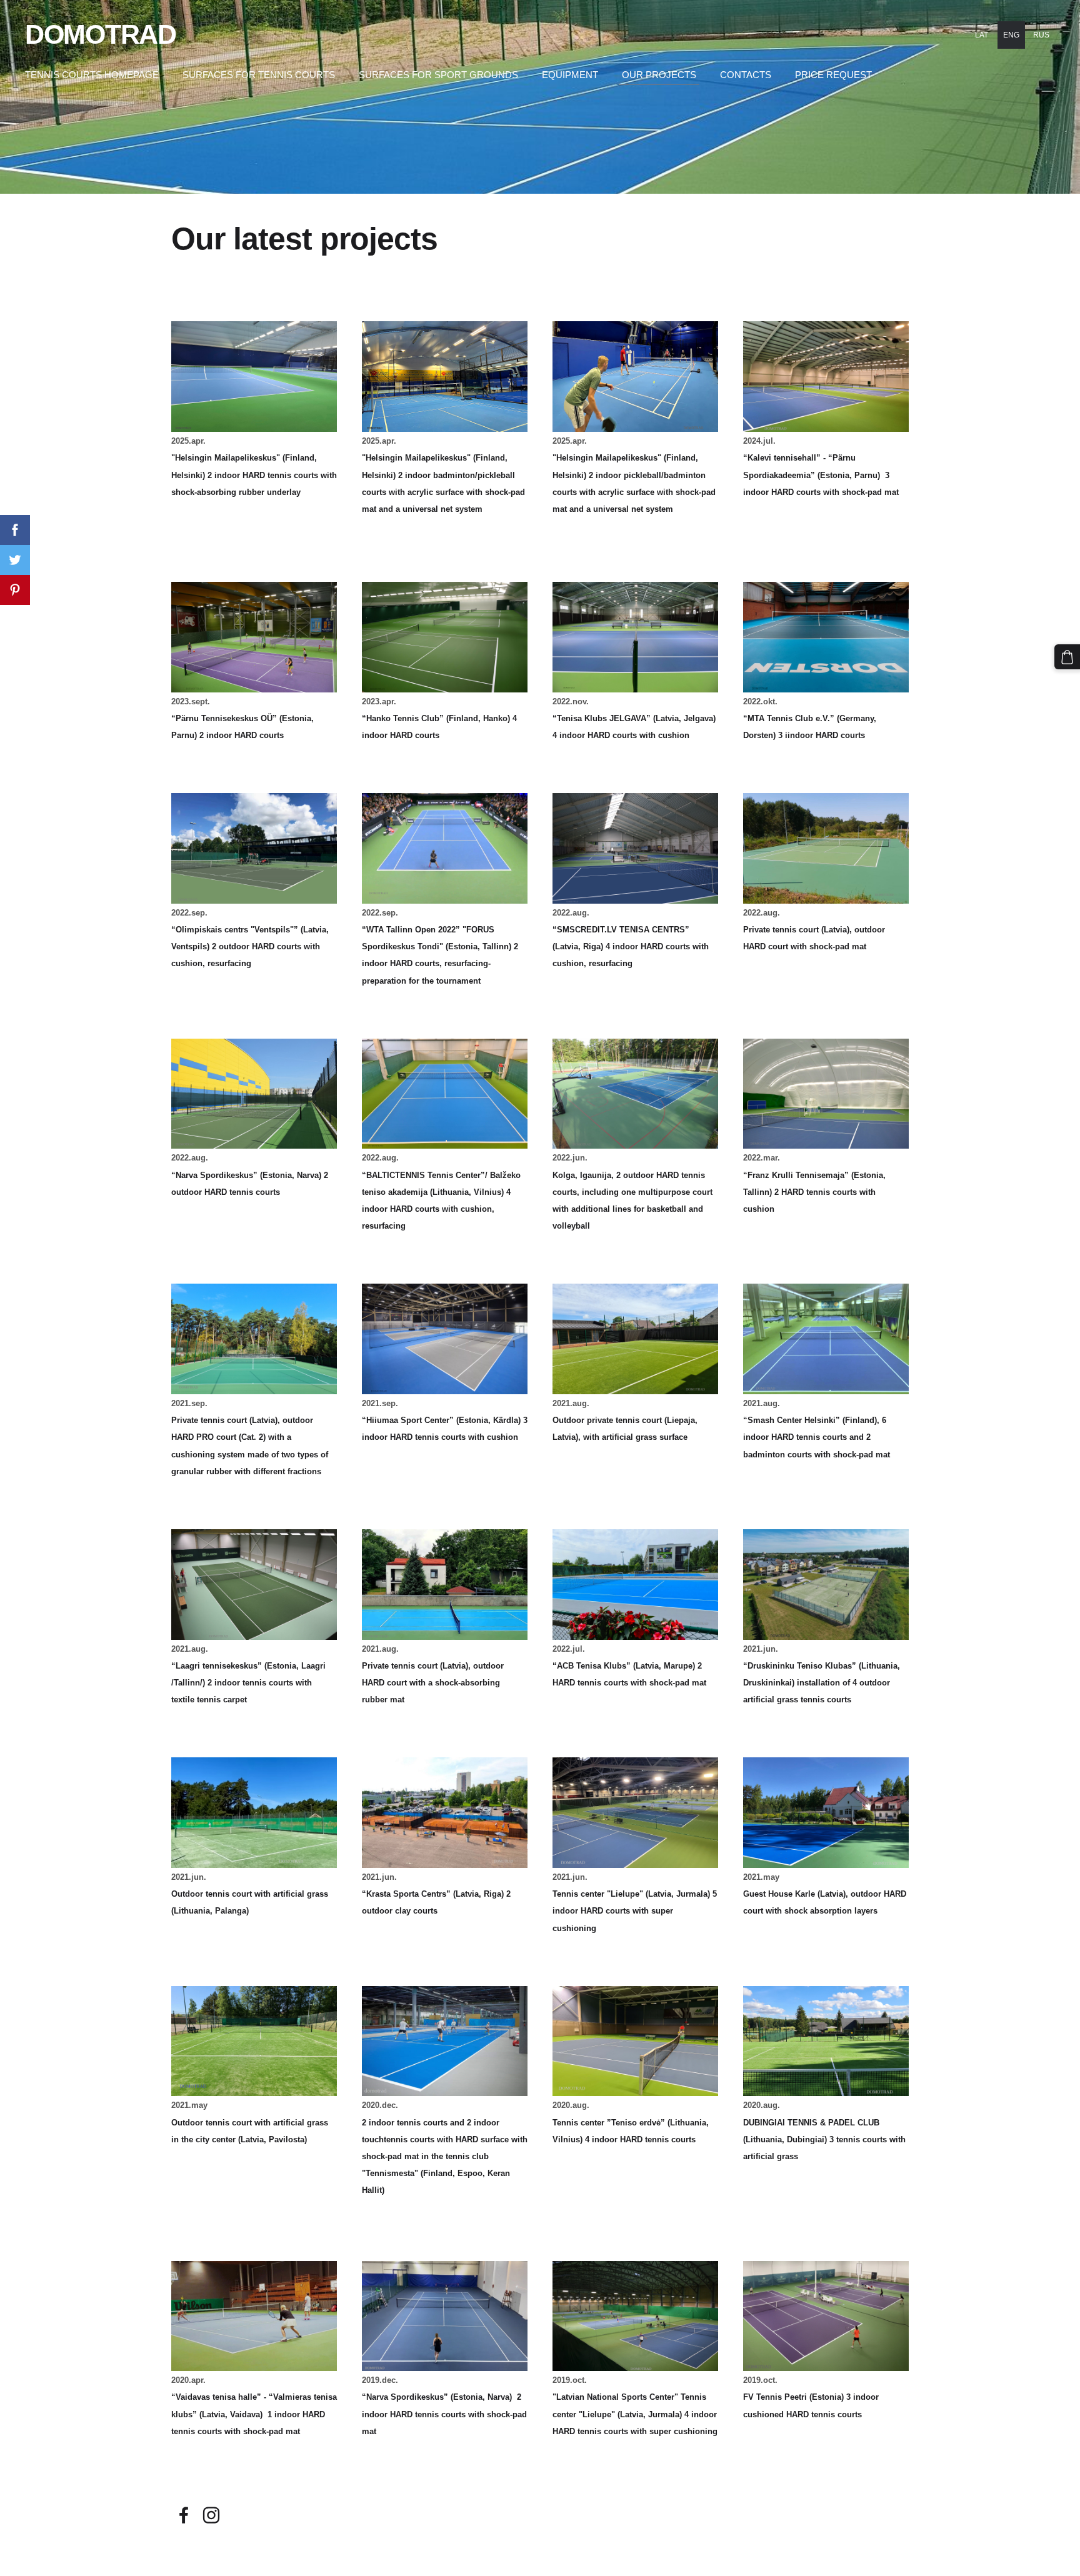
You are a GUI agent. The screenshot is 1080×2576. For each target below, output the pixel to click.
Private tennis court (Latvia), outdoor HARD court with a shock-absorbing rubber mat (433, 1683)
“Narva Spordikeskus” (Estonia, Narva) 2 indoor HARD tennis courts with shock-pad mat (444, 2414)
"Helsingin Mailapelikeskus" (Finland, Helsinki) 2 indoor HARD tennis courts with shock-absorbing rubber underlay (254, 475)
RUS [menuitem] (1041, 35)
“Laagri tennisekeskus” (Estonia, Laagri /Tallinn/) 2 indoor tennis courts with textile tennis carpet (248, 1683)
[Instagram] (211, 2515)
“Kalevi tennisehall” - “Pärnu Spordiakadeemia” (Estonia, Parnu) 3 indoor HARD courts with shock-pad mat (821, 475)
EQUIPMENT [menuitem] (570, 75)
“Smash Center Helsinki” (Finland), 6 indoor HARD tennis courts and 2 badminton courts (815, 1437)
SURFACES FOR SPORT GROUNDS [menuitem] (438, 75)
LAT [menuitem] (982, 35)
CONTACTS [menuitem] (746, 75)
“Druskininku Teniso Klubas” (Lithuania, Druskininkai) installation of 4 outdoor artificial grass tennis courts (822, 1683)
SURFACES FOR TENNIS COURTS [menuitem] (259, 75)
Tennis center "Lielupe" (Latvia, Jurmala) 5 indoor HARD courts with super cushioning (635, 1911)
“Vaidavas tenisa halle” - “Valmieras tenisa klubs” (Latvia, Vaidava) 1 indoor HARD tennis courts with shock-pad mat (254, 2414)
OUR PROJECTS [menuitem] (659, 75)
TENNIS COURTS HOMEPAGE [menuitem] (92, 75)
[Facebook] (184, 2515)
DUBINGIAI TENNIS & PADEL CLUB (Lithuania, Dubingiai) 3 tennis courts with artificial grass (824, 2139)
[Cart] (1067, 657)
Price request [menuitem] (833, 75)
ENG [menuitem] (1011, 35)
